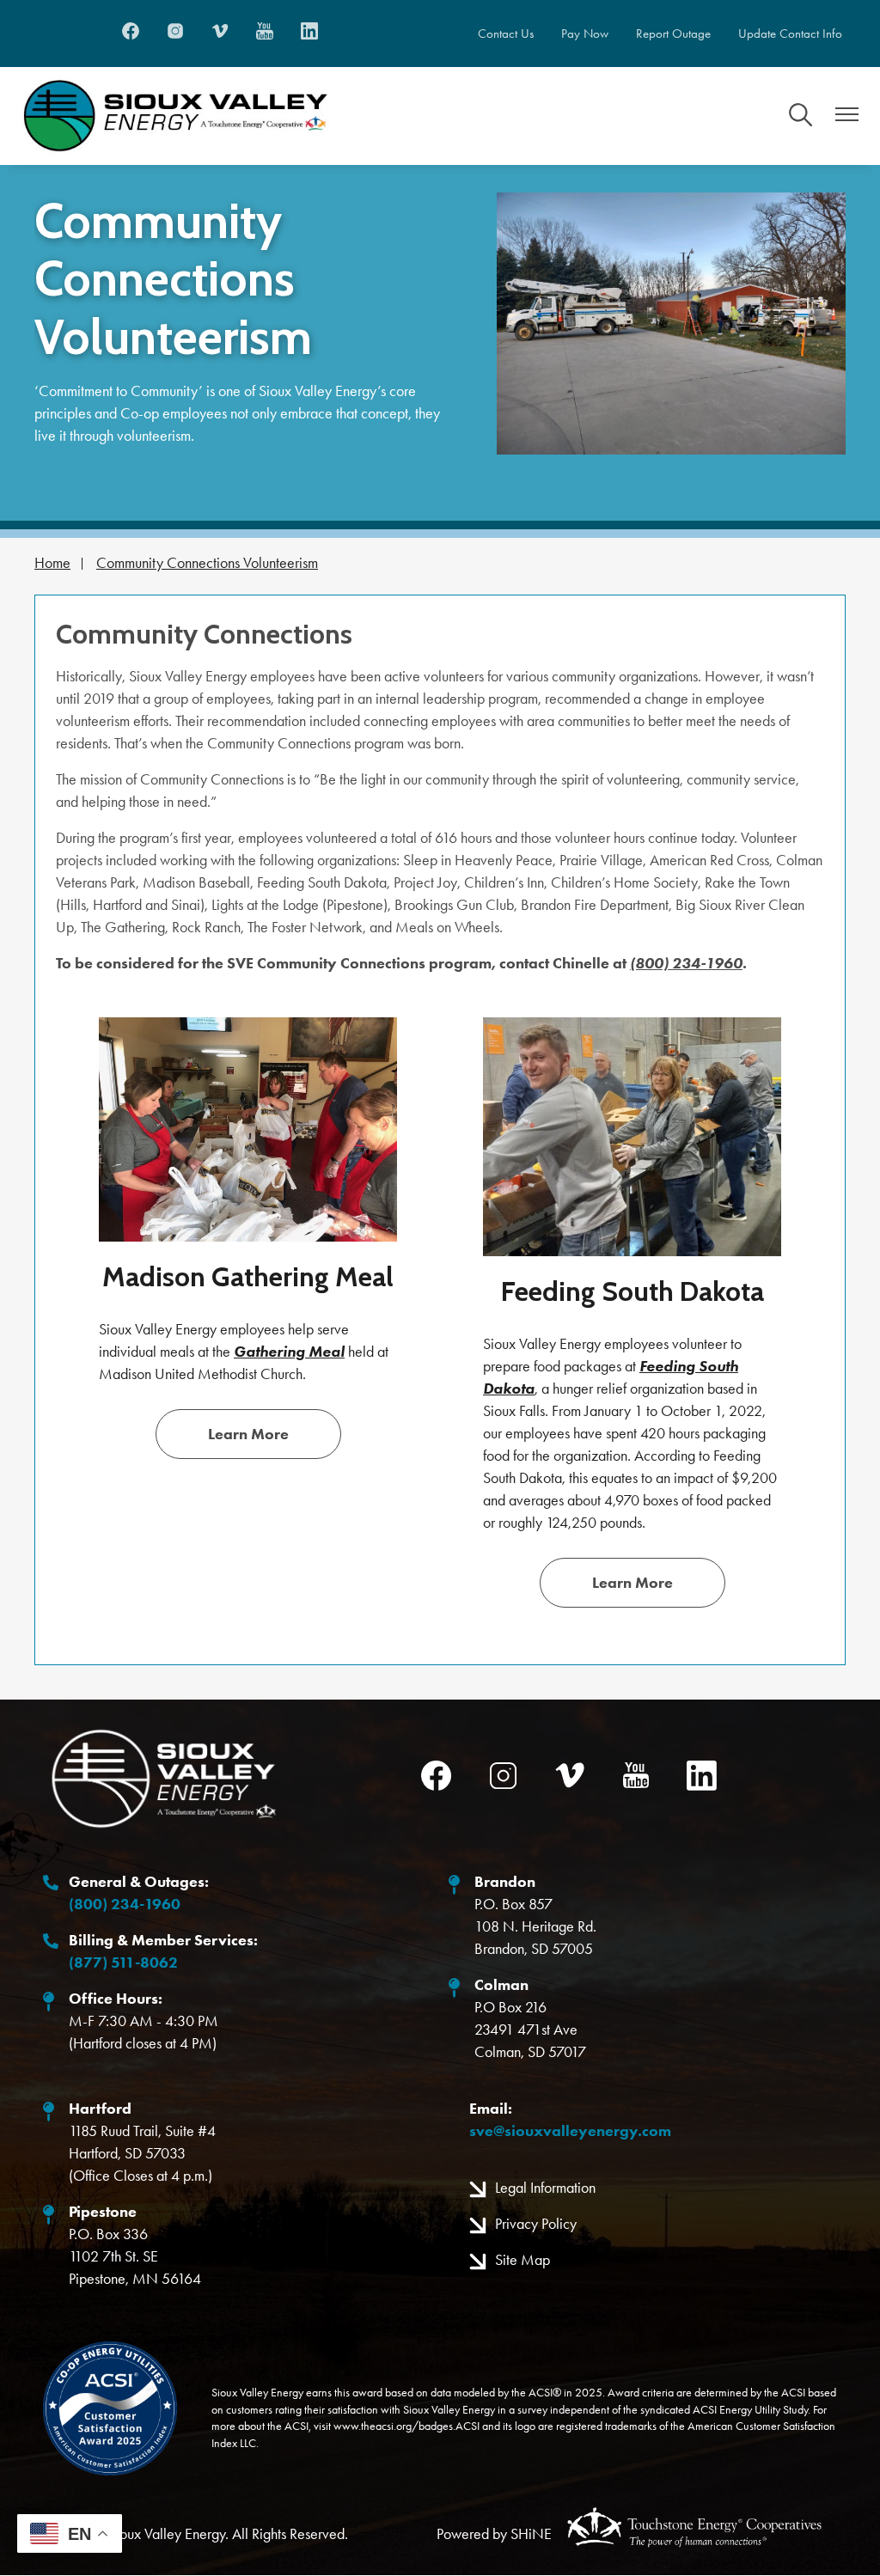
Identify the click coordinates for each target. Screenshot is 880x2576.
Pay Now (585, 34)
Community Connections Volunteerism (207, 563)
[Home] (175, 116)
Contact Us (506, 34)
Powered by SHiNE (494, 2534)
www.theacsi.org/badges (393, 2426)
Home (52, 563)
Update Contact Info (790, 34)
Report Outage (673, 34)
